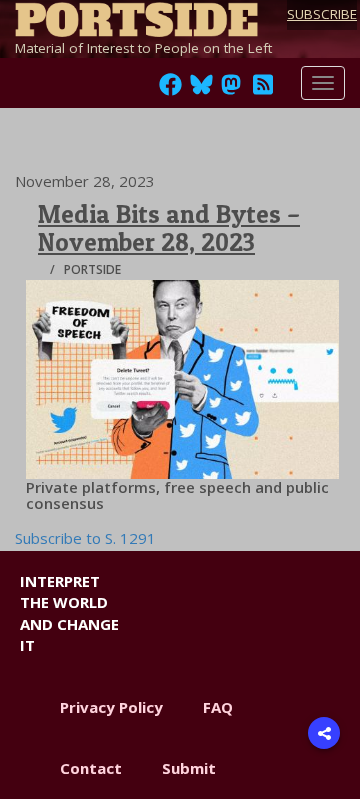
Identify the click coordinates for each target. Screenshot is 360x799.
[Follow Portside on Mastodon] (231, 90)
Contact (91, 768)
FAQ (218, 707)
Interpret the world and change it (69, 613)
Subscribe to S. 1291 (85, 538)
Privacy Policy (111, 707)
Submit (189, 768)
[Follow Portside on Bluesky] (203, 90)
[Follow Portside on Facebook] (170, 90)
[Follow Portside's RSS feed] (263, 90)
